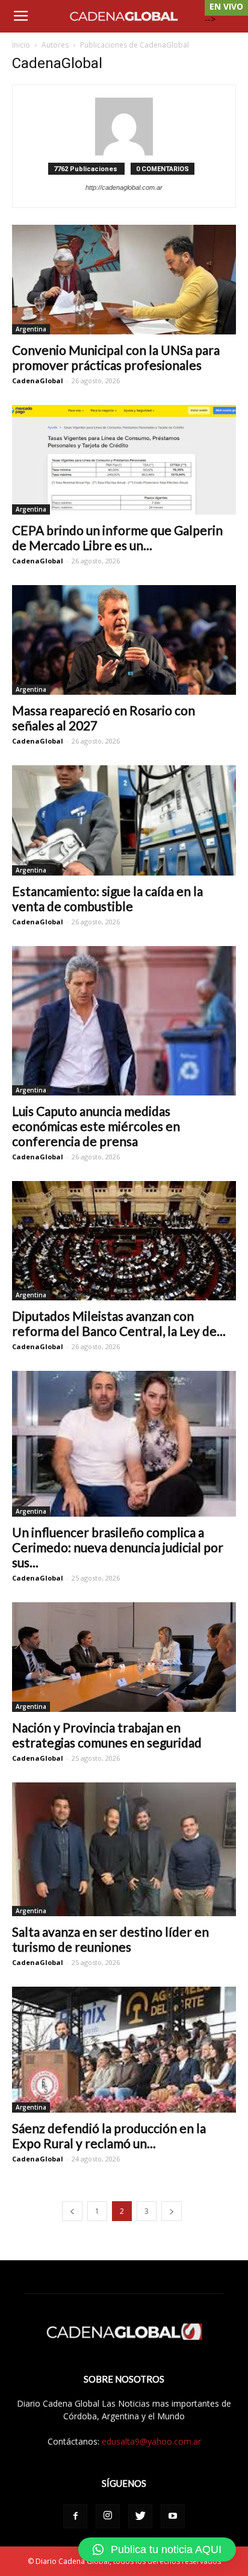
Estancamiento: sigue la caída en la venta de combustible (107, 898)
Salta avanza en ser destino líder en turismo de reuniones (110, 1939)
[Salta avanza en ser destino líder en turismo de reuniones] (124, 1849)
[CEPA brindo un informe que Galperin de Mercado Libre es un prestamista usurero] (124, 460)
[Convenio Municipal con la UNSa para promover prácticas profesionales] (124, 280)
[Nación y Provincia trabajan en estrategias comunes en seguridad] (124, 1657)
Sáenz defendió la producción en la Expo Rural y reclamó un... (109, 2136)
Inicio (21, 45)
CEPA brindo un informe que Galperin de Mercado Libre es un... (117, 537)
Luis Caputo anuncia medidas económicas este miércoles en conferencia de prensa (96, 1126)
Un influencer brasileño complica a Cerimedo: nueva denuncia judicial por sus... (118, 1547)
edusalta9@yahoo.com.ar (151, 2441)
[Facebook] (75, 2516)
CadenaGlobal (38, 381)
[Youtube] (173, 2516)
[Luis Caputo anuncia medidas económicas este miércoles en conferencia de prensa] (124, 1021)
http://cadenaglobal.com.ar (124, 187)
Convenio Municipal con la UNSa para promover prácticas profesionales (116, 357)
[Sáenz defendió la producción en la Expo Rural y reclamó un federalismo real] (124, 2050)
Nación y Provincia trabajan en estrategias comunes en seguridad (107, 1735)
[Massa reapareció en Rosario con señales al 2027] (124, 640)
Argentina (31, 329)
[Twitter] (140, 2516)
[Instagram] (108, 2516)
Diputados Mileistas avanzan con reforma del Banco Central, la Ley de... (119, 1323)
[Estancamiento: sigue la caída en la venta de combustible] (124, 820)
